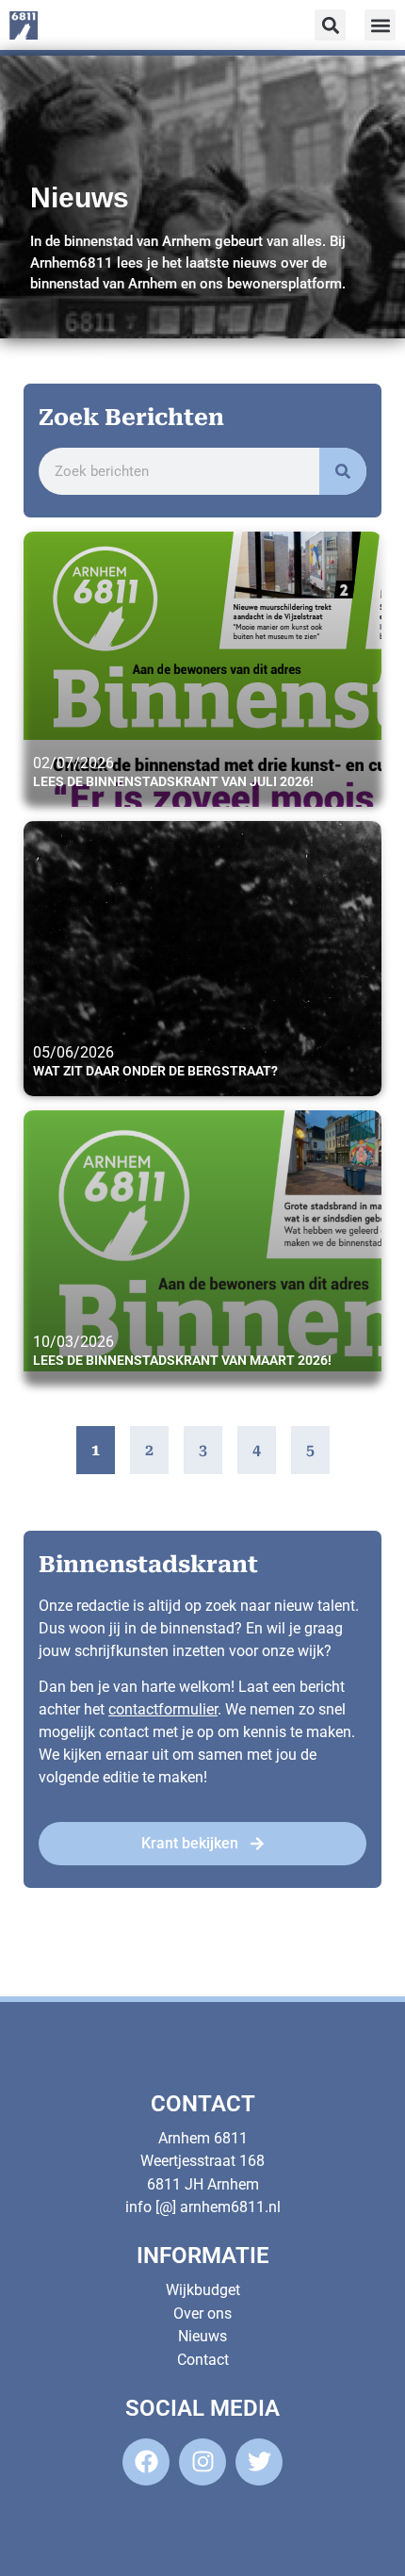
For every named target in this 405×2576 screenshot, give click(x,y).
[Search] (343, 471)
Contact (203, 2360)
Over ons (202, 2313)
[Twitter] (259, 2462)
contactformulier (163, 1709)
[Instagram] (202, 2462)
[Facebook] (146, 2462)
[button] (380, 25)
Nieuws (202, 2336)
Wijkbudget (203, 2290)
